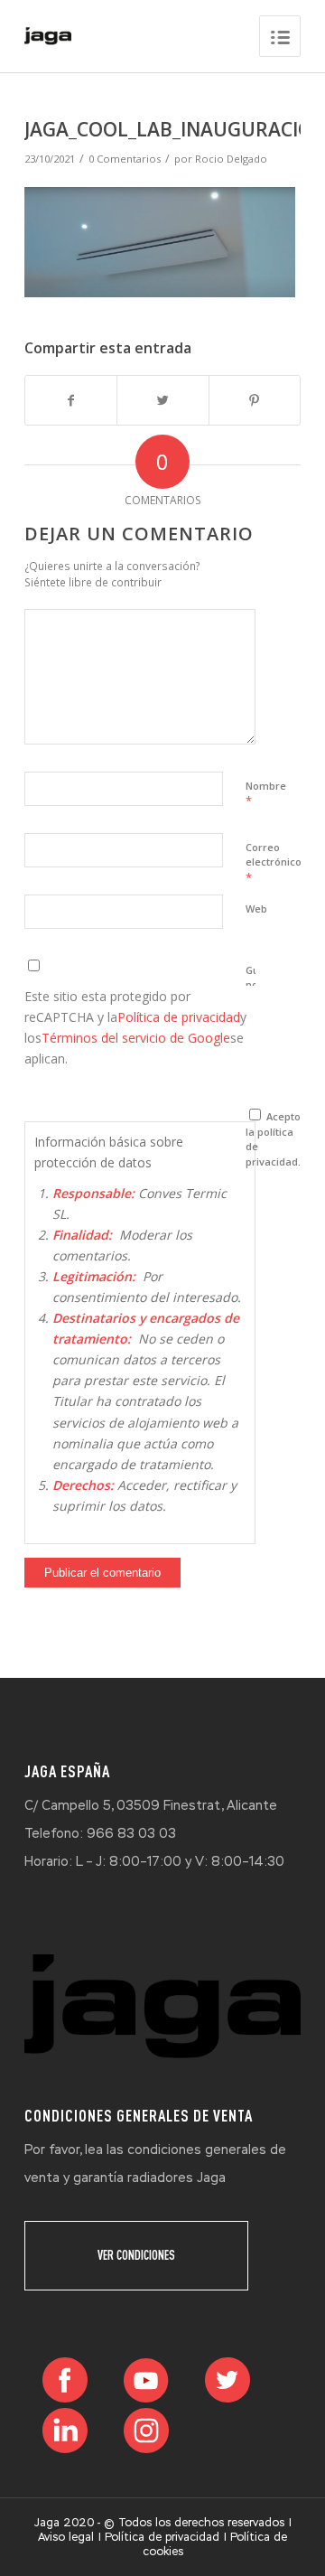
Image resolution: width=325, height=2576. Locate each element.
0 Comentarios (125, 159)
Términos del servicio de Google (136, 1038)
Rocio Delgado (231, 159)
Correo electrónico (274, 863)
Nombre (266, 794)
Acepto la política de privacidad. (273, 1139)
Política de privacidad (179, 1017)
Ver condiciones (136, 2255)
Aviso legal (66, 2537)
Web (256, 909)
